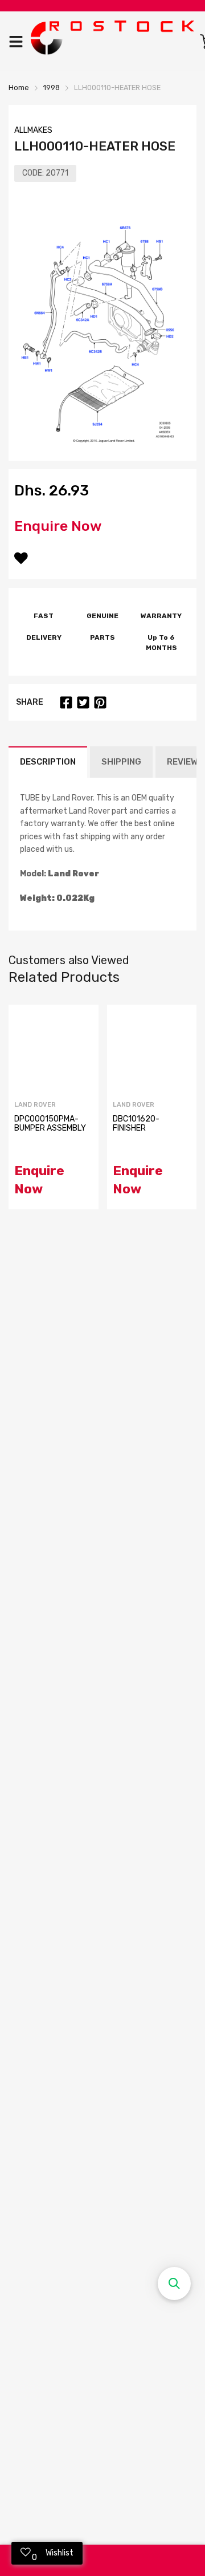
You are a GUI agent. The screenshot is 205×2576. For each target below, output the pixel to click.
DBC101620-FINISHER (136, 1124)
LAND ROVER (35, 1105)
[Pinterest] (100, 702)
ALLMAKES (33, 130)
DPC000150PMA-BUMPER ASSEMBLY (50, 1124)
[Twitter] (83, 702)
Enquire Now (58, 526)
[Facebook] (66, 702)
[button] (174, 2284)
